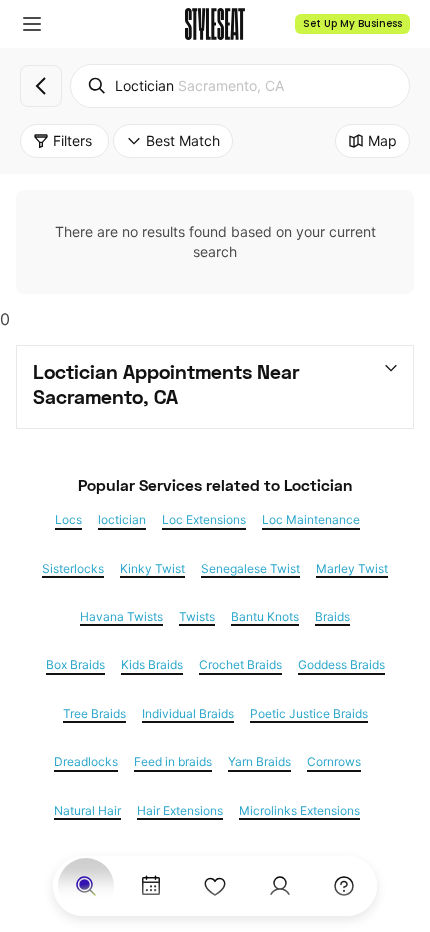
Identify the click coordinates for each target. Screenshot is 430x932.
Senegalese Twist (250, 569)
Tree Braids (94, 714)
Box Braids (75, 665)
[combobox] (240, 86)
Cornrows (334, 762)
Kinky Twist (152, 569)
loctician (122, 520)
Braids (332, 617)
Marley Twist (352, 569)
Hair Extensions (180, 811)
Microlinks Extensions (299, 811)
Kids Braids (152, 665)
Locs (68, 520)
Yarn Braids (259, 762)
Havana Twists (121, 617)
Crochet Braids (240, 665)
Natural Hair (87, 811)
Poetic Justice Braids (309, 714)
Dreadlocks (86, 762)
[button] (32, 24)
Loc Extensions (204, 520)
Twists (197, 617)
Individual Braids (188, 714)
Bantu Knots (265, 617)
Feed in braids (173, 762)
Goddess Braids (341, 665)
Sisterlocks (73, 569)
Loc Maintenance (311, 520)
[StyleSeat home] (215, 24)
